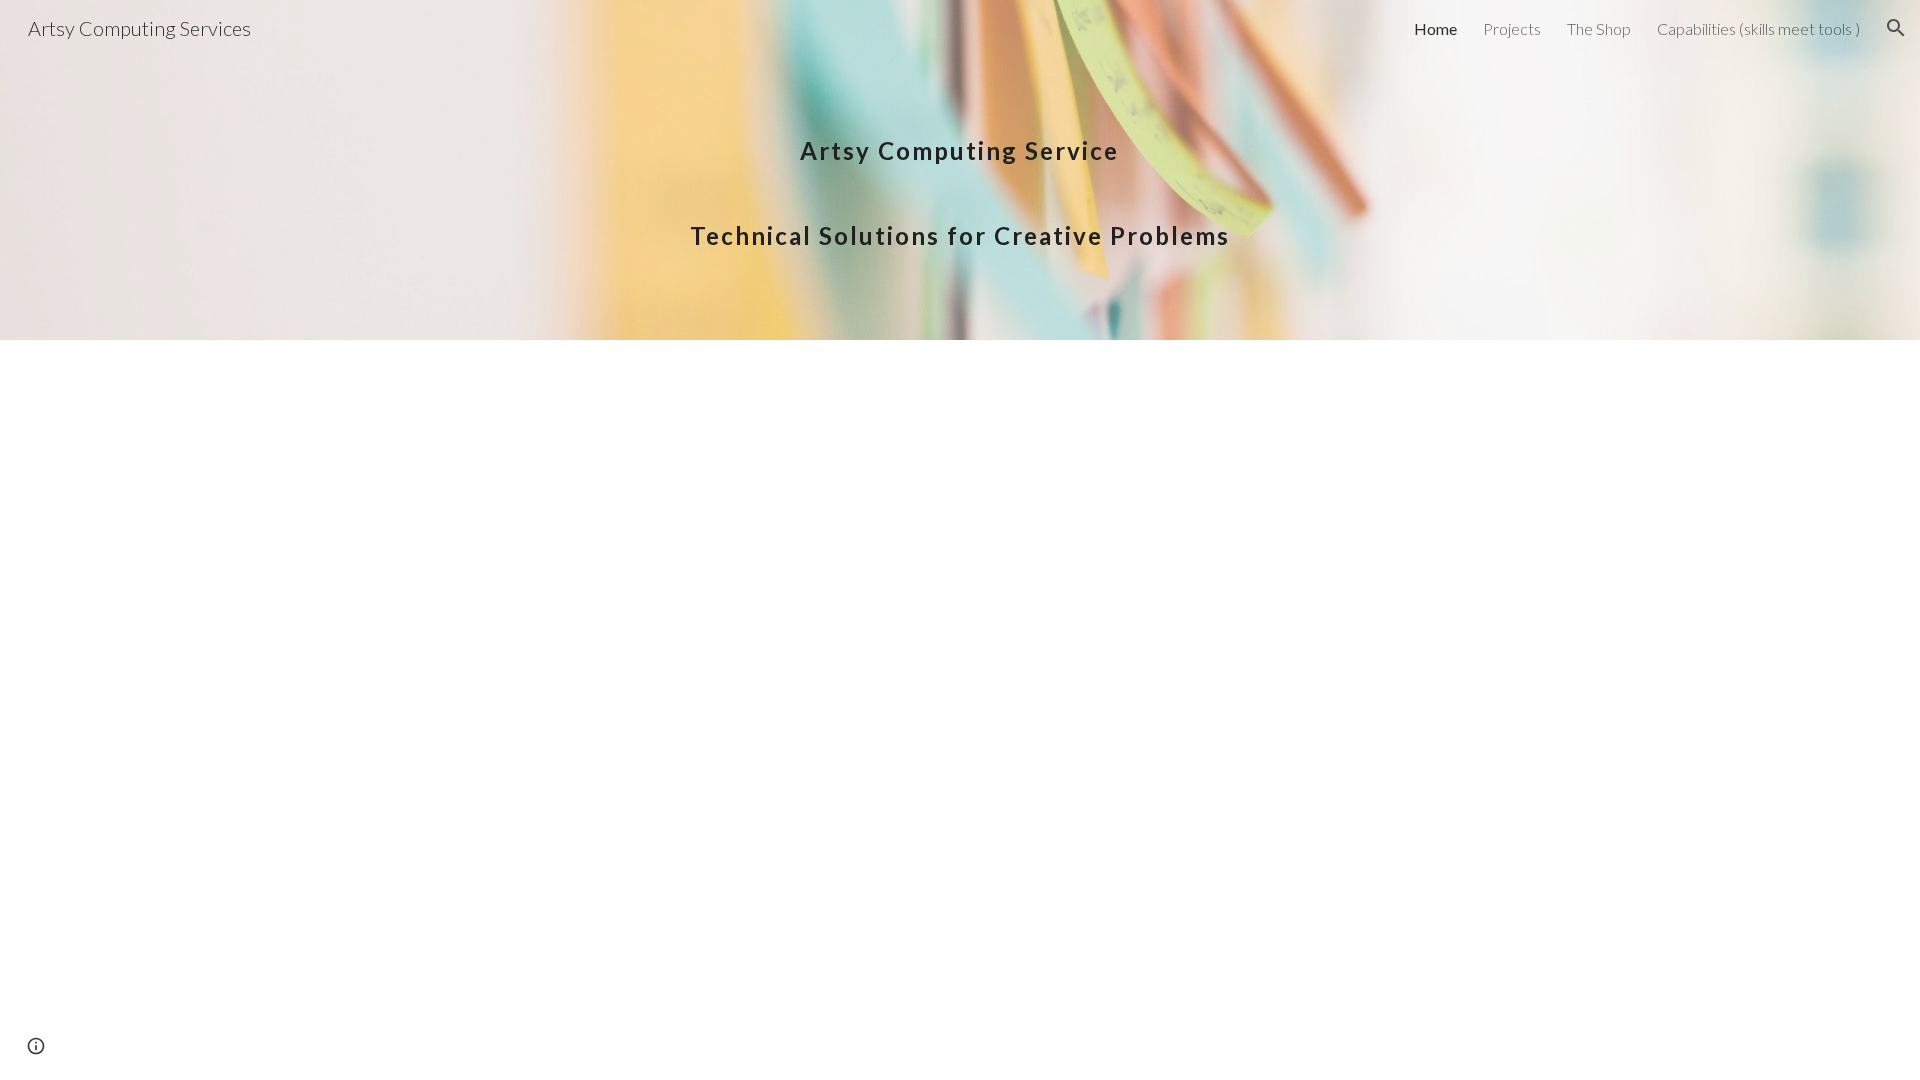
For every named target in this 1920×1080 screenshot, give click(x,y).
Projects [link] (1512, 28)
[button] (1896, 28)
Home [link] (1435, 28)
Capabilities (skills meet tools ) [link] (1758, 28)
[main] (960, 170)
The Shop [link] (1599, 28)
